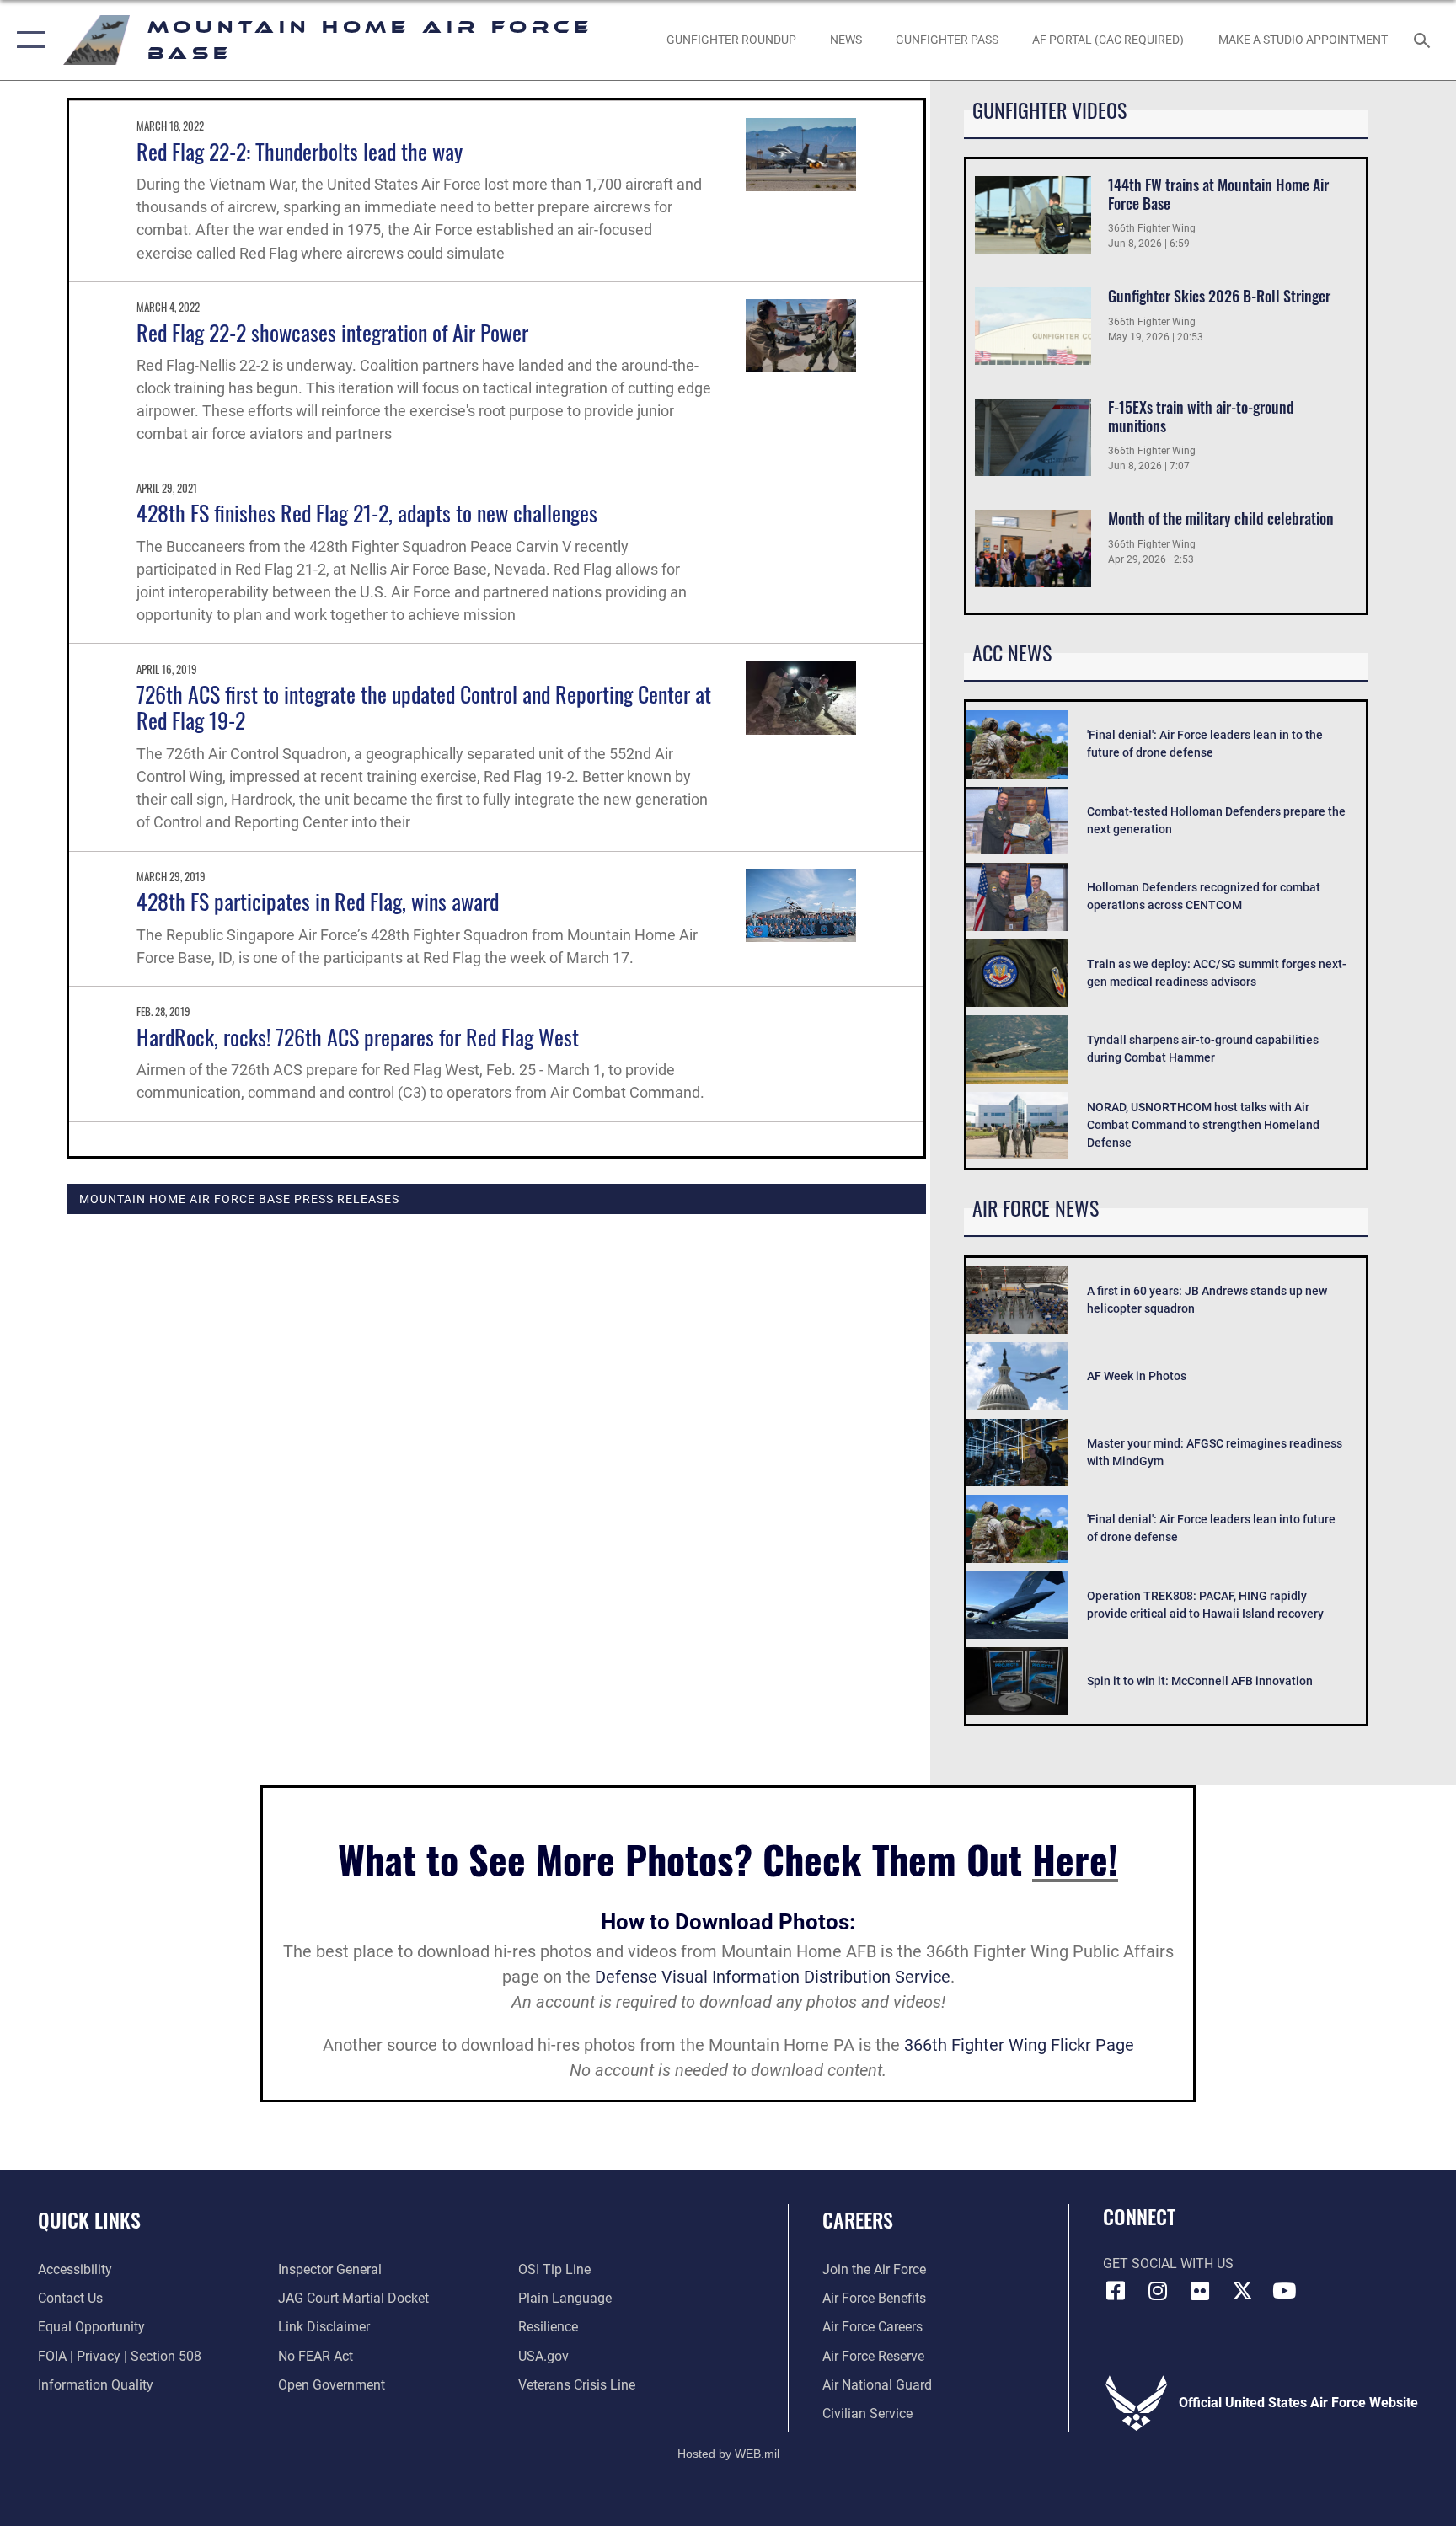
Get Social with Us (1168, 2264)
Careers (858, 2219)
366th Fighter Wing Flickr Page (1019, 2045)
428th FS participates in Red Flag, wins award (318, 901)
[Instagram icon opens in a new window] (1158, 2291)
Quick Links (89, 2219)
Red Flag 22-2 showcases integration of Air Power (332, 332)
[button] (27, 40)
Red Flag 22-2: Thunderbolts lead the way (300, 151)
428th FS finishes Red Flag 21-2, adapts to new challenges (367, 513)
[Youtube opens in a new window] (1284, 2291)
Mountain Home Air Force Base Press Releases (239, 1199)
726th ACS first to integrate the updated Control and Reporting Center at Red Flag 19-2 (424, 707)
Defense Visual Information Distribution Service (773, 1977)
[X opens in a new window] (1242, 2291)
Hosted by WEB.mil (728, 2454)
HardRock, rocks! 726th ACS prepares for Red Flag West (358, 1037)
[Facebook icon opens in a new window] (1116, 2291)
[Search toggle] (1424, 40)
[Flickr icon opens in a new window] (1200, 2291)
